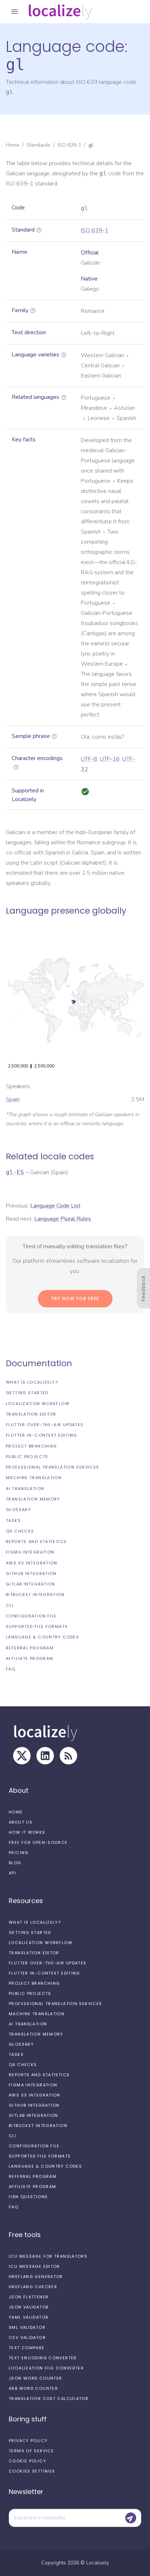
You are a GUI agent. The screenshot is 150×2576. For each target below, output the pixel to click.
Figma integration (30, 1552)
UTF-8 (89, 759)
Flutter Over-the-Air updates (45, 1425)
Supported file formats (37, 1626)
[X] (22, 1756)
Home (13, 145)
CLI (10, 1605)
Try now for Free (75, 1299)
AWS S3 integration (32, 1563)
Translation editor (31, 1414)
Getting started (27, 1393)
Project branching (31, 1446)
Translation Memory (33, 1499)
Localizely (98, 2563)
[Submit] (131, 2518)
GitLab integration (31, 1584)
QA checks (20, 1531)
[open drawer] (15, 12)
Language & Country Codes (42, 1637)
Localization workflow (38, 1404)
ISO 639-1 (69, 145)
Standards (38, 145)
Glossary (18, 1510)
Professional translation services (52, 1467)
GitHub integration (31, 1573)
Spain (13, 1099)
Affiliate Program (29, 1658)
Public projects (27, 1457)
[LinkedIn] (45, 1756)
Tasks (13, 1520)
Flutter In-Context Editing (42, 1435)
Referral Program (30, 1648)
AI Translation (25, 1489)
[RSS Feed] (68, 1756)
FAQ (11, 1669)
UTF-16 (110, 759)
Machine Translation (34, 1478)
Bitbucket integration (35, 1595)
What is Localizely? (32, 1382)
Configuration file (31, 1616)
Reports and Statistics (36, 1542)
